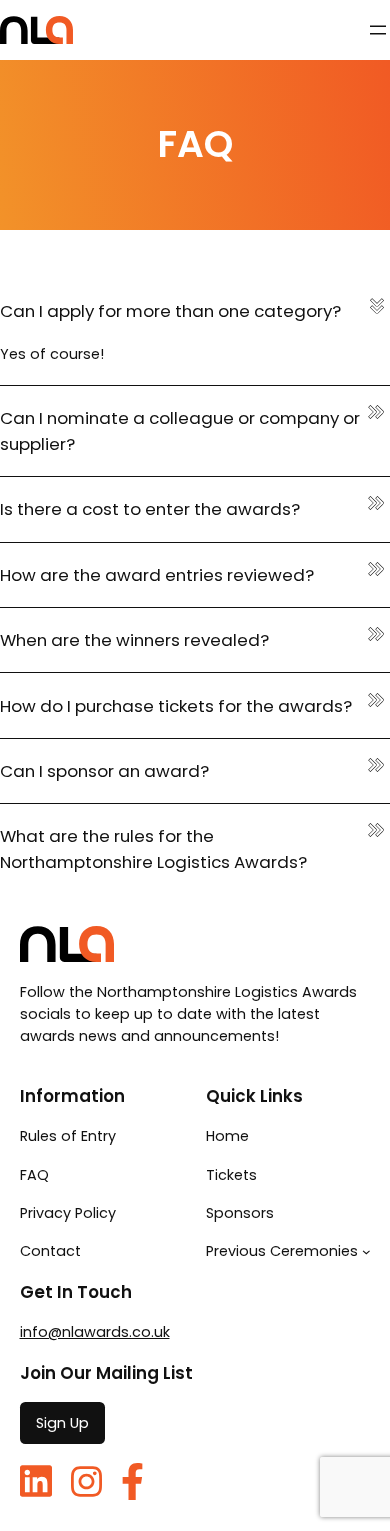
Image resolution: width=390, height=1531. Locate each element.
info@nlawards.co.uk (95, 1332)
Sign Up (62, 1423)
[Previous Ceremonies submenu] (366, 1251)
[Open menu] (378, 30)
